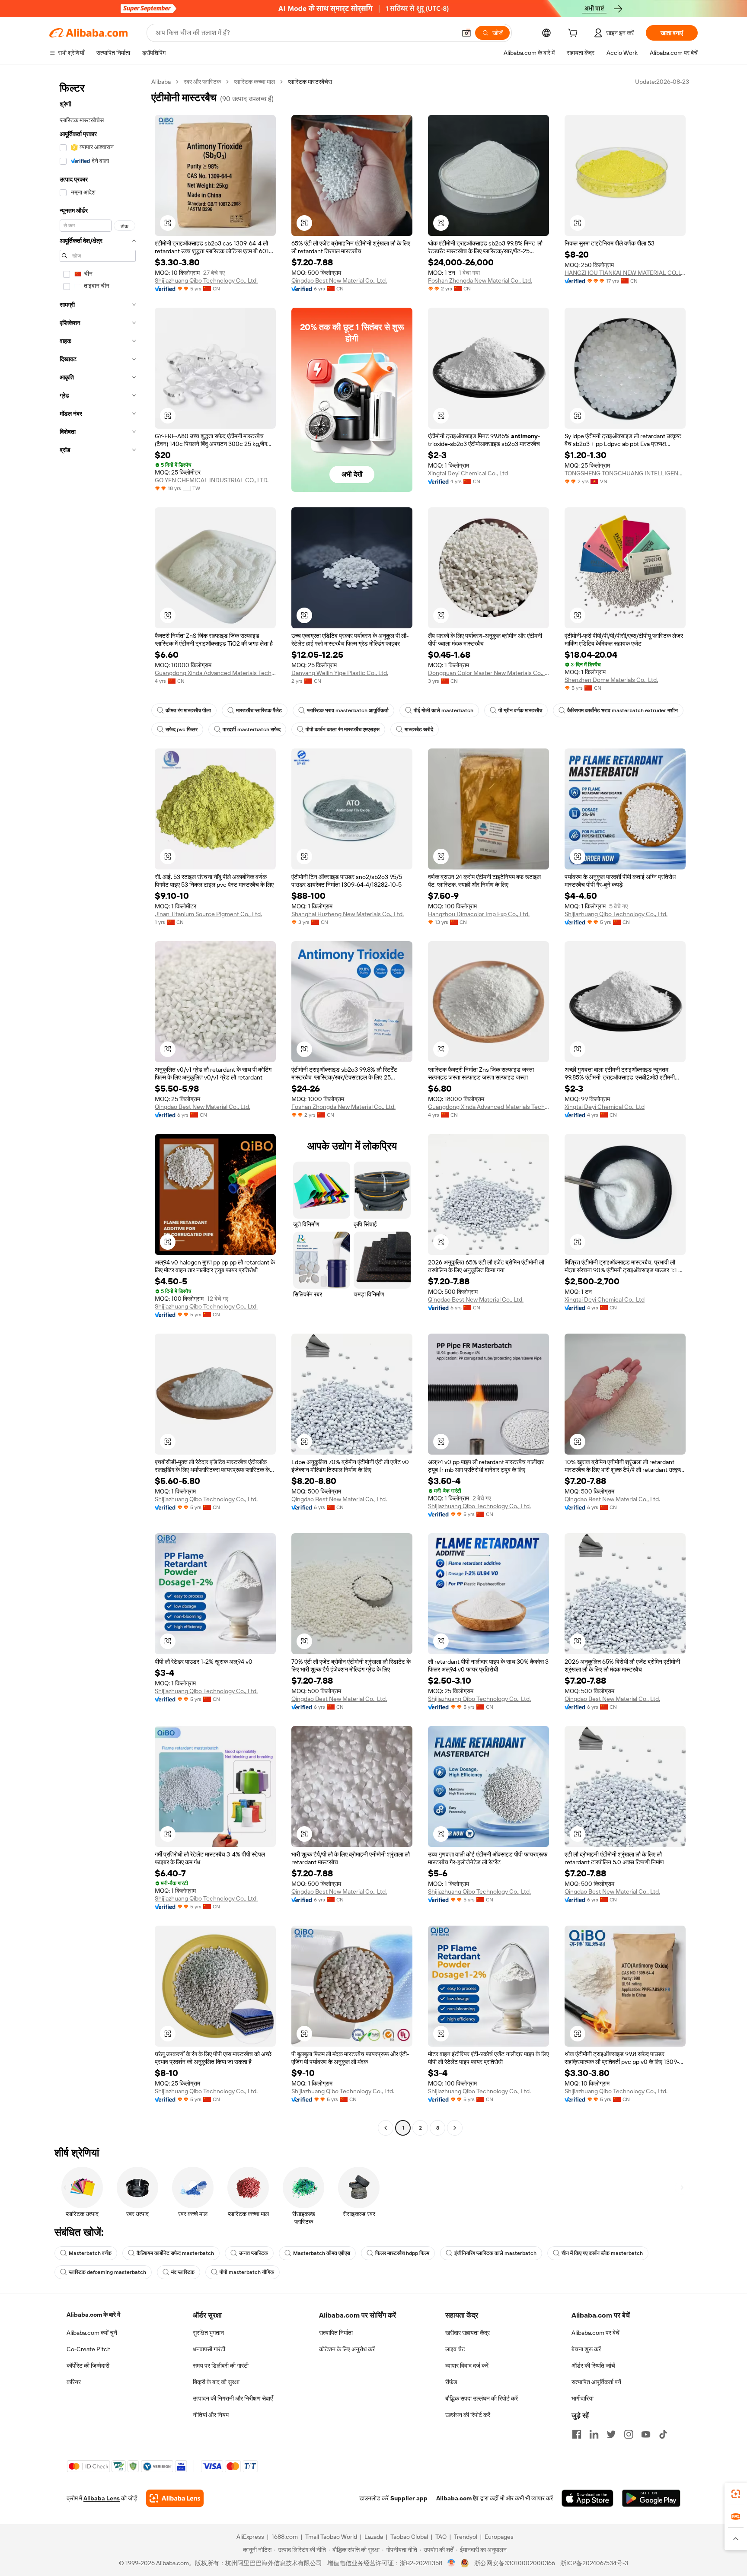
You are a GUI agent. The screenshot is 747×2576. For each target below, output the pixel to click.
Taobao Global (409, 2537)
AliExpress (250, 2537)
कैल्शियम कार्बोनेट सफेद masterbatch (175, 2253)
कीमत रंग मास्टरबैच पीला (188, 710)
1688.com (285, 2537)
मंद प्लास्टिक (183, 2272)
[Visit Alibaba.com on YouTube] (646, 2434)
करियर (74, 2382)
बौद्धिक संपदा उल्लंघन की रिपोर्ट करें (482, 2398)
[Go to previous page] (386, 2128)
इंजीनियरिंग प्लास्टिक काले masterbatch (495, 2253)
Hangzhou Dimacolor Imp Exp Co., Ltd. (479, 914)
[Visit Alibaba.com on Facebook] (577, 2434)
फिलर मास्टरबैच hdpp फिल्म (402, 2253)
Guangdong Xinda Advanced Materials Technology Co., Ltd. (215, 673)
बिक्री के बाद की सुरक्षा (216, 2382)
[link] (736, 2494)
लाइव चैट (455, 2349)
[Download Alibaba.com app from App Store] (587, 2498)
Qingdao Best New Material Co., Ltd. (339, 280)
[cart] (575, 34)
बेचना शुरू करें (586, 2349)
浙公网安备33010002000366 (515, 2563)
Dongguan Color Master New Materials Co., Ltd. (488, 673)
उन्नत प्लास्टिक (254, 2253)
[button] (466, 33)
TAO (441, 2537)
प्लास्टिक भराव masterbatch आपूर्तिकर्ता (348, 710)
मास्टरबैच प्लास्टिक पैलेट (259, 710)
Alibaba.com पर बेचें (595, 2333)
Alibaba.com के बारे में (93, 2315)
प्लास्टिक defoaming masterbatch (107, 2272)
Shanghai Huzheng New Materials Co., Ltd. (348, 914)
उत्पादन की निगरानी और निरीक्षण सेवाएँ (233, 2398)
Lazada (374, 2537)
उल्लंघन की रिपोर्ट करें (468, 2415)
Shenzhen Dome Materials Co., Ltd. (611, 680)
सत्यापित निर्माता (336, 2333)
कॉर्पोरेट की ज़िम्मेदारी (88, 2366)
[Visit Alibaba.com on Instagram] (629, 2434)
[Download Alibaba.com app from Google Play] (651, 2498)
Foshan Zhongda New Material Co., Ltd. (480, 280)
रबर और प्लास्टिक (202, 82)
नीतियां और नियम (211, 2415)
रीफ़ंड (451, 2382)
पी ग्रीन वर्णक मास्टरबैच (520, 710)
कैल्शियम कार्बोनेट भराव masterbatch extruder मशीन (622, 710)
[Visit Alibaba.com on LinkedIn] (594, 2434)
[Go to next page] (455, 2128)
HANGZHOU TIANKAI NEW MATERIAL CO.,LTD (625, 273)
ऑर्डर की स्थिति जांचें (593, 2366)
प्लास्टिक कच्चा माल (254, 82)
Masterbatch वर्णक (90, 2253)
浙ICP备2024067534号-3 (594, 2563)
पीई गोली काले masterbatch (444, 710)
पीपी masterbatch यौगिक (247, 2272)
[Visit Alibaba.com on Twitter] (611, 2434)
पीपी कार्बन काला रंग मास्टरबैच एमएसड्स (343, 729)
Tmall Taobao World (331, 2537)
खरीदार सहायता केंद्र (468, 2333)
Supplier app (409, 2498)
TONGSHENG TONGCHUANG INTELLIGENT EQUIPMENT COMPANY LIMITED (625, 473)
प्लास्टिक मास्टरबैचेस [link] (310, 82)
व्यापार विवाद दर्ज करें (467, 2366)
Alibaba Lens (102, 2498)
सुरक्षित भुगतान (208, 2333)
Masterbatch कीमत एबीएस (322, 2253)
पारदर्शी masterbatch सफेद (252, 729)
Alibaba (161, 82)
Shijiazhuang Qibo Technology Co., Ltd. (206, 280)
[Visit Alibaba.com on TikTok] (663, 2434)
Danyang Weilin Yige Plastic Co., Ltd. (340, 673)
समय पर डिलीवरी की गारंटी (221, 2366)
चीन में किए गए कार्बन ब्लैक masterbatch (602, 2253)
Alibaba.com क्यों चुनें (92, 2333)
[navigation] (98, 1106)
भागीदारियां (583, 2398)
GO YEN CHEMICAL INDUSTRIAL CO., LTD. (212, 480)
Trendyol (466, 2537)
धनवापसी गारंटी (209, 2349)
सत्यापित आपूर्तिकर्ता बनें (596, 2382)
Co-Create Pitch (89, 2349)
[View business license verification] (452, 2563)
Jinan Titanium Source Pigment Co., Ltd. (208, 914)
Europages (499, 2537)
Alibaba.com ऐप (457, 2498)
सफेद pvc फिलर (182, 729)
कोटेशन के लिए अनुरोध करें (347, 2349)
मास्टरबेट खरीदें (419, 729)
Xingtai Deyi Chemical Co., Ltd (468, 473)
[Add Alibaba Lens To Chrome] (175, 2498)
